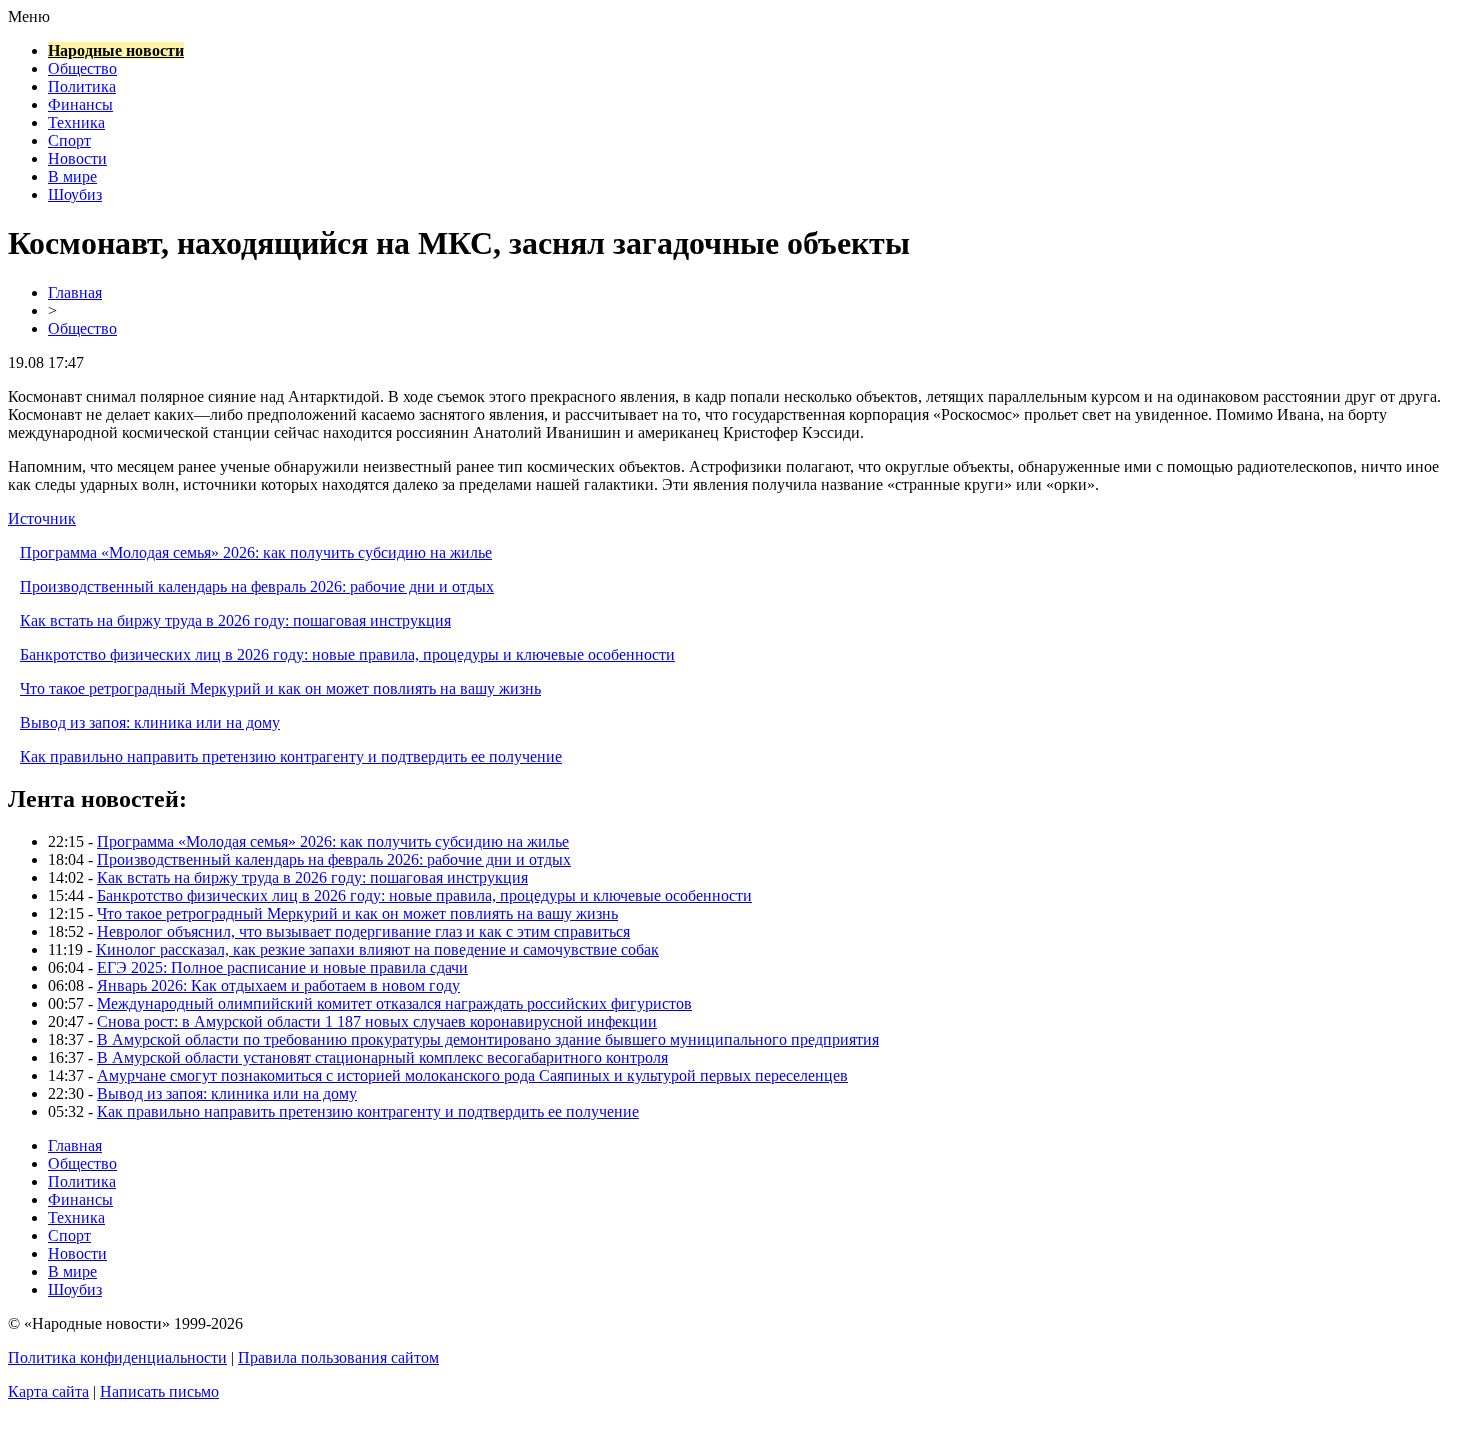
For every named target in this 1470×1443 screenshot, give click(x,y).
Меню (29, 16)
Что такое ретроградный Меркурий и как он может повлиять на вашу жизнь (280, 688)
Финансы (80, 104)
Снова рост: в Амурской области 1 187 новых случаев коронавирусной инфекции (377, 1021)
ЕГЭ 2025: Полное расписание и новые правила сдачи (282, 967)
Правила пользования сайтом (338, 1357)
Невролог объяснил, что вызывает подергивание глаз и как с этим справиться (363, 931)
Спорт (69, 140)
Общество (82, 68)
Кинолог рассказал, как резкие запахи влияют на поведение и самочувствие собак (377, 949)
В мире (72, 176)
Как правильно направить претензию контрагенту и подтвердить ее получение (291, 756)
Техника (76, 122)
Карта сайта (48, 1391)
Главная (75, 292)
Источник (42, 518)
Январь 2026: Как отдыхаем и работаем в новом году (278, 985)
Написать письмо (159, 1391)
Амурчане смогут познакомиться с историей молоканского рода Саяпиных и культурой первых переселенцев (472, 1075)
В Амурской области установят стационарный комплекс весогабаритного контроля (382, 1057)
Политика (82, 86)
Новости (77, 158)
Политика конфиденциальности (117, 1357)
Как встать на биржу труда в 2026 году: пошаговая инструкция (235, 620)
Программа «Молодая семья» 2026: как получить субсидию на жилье (256, 552)
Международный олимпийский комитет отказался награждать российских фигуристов (394, 1003)
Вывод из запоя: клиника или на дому (150, 722)
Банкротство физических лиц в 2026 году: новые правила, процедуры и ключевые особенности (347, 654)
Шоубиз (75, 194)
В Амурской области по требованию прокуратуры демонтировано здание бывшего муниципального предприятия (488, 1039)
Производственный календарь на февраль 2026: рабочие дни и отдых (257, 586)
